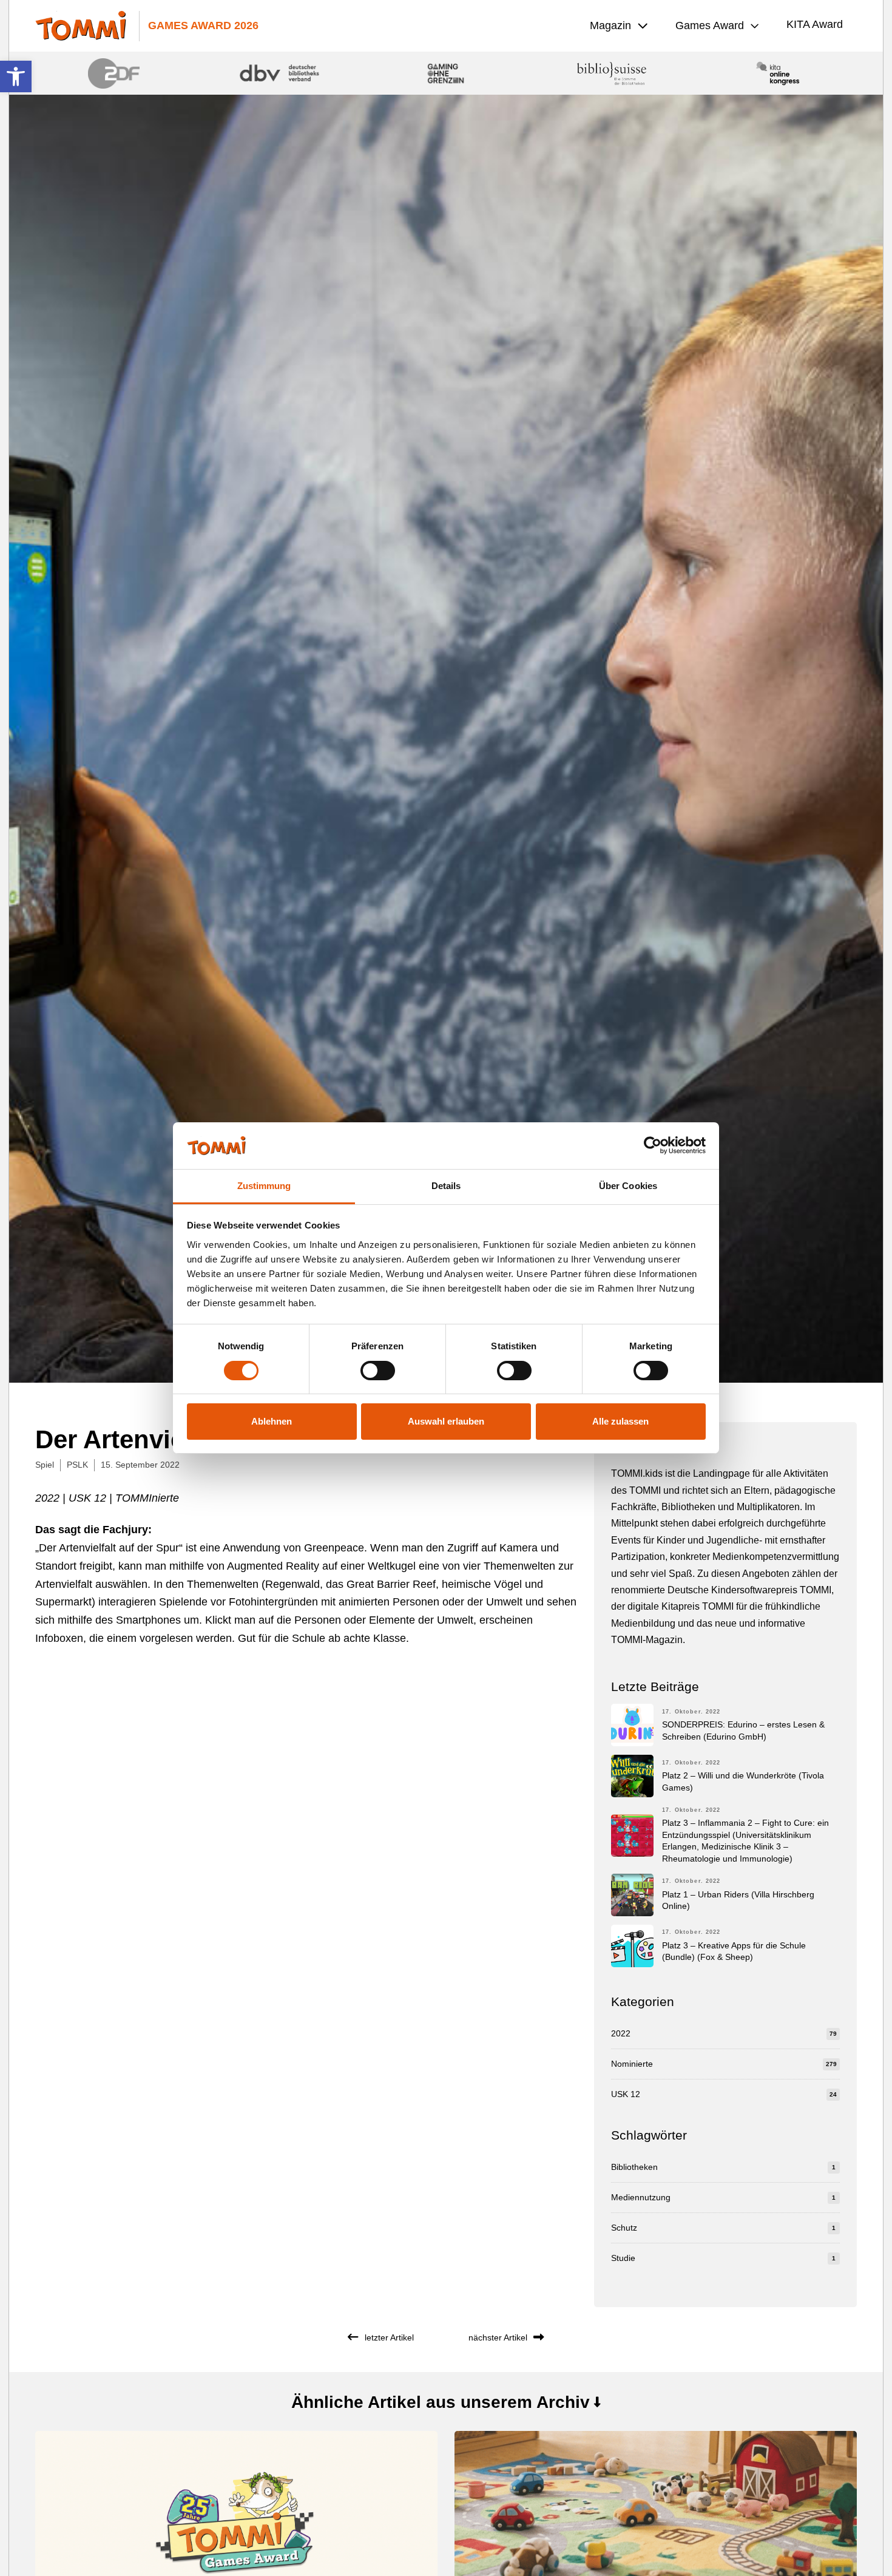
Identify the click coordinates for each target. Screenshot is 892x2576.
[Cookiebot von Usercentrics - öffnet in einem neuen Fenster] (653, 1145)
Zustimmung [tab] (264, 1186)
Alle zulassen (620, 1421)
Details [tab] (446, 1186)
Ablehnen (272, 1421)
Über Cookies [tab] (628, 1186)
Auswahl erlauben (446, 1421)
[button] (16, 76)
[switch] (378, 1371)
